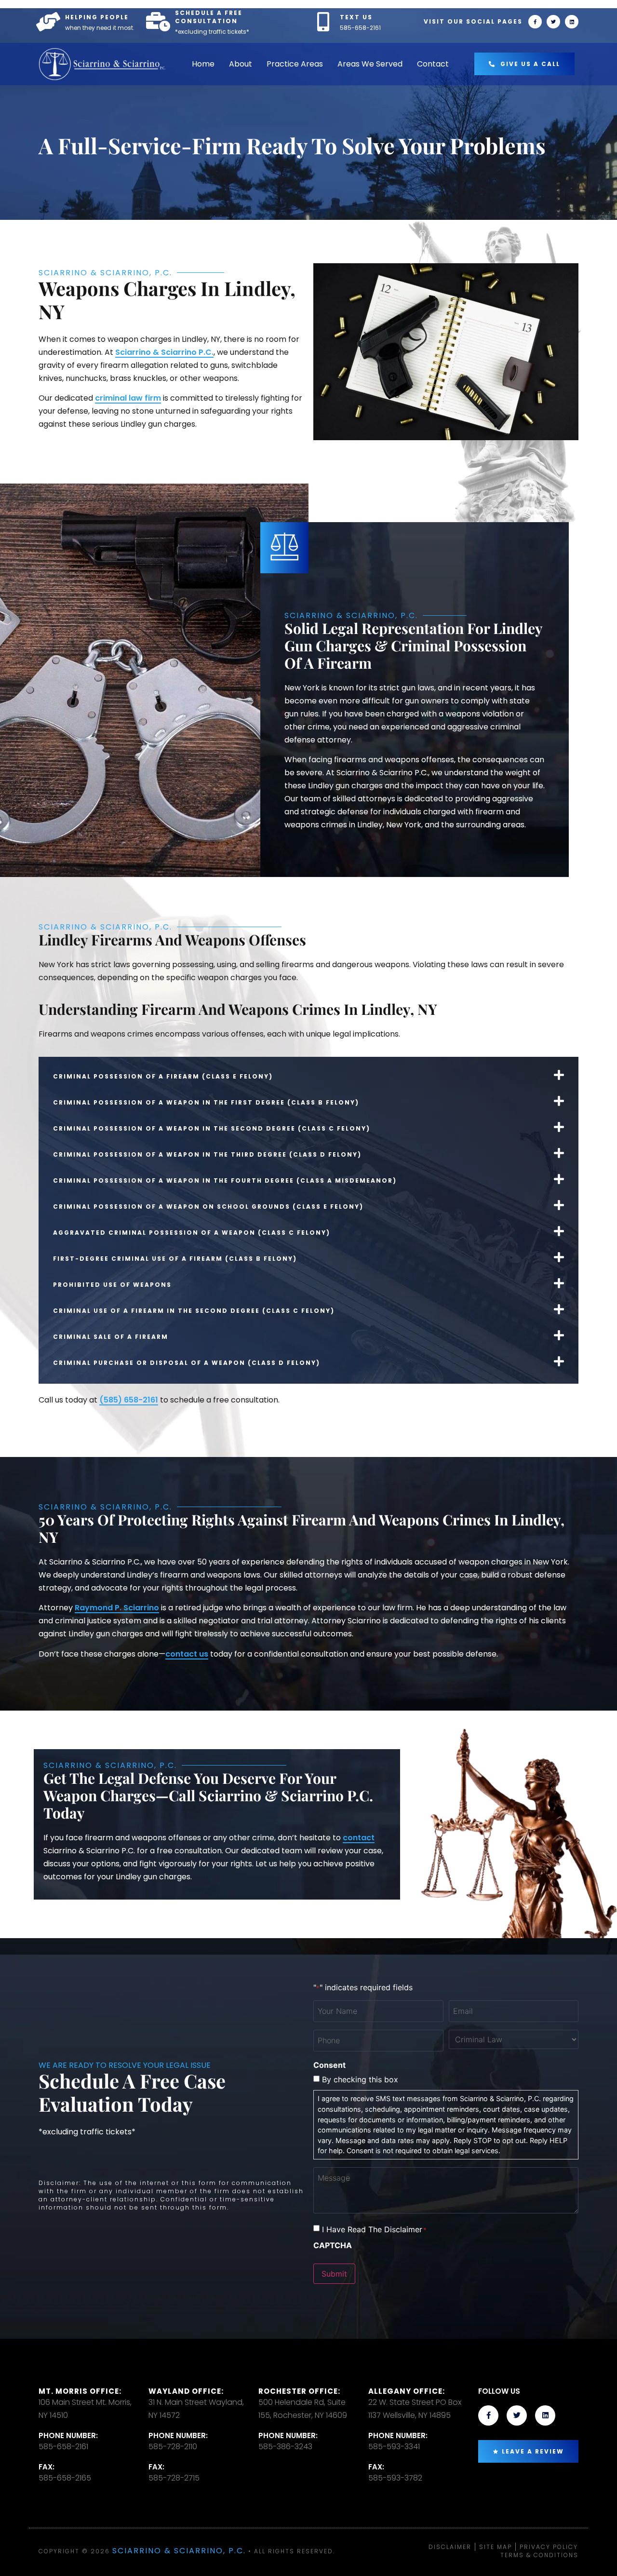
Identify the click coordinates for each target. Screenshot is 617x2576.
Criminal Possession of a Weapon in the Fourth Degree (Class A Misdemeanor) (225, 1180)
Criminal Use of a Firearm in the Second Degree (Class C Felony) (194, 1311)
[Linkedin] (572, 22)
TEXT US (356, 17)
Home (203, 64)
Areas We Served (370, 64)
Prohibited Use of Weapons (112, 1285)
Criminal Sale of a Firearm (111, 1337)
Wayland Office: (186, 2391)
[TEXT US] (323, 22)
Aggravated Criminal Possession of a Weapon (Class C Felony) (192, 1233)
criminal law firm (128, 398)
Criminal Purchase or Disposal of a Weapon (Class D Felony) (187, 1363)
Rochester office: (299, 2391)
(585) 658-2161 (129, 1400)
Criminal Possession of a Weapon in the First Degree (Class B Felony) (206, 1102)
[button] (308, 1075)
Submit (334, 2274)
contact (359, 1838)
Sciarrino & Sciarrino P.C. (164, 352)
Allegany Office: (407, 2391)
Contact (433, 64)
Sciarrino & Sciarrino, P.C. (179, 2551)
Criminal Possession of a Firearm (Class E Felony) (163, 1076)
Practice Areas (295, 64)
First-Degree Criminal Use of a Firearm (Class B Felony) (175, 1259)
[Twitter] (553, 22)
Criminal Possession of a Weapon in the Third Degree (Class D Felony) (207, 1154)
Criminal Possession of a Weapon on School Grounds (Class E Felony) (208, 1207)
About (241, 64)
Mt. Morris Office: (80, 2391)
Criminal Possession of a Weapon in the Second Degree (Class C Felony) (212, 1128)
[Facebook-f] (535, 22)
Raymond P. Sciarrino (117, 1608)
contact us (187, 1654)
